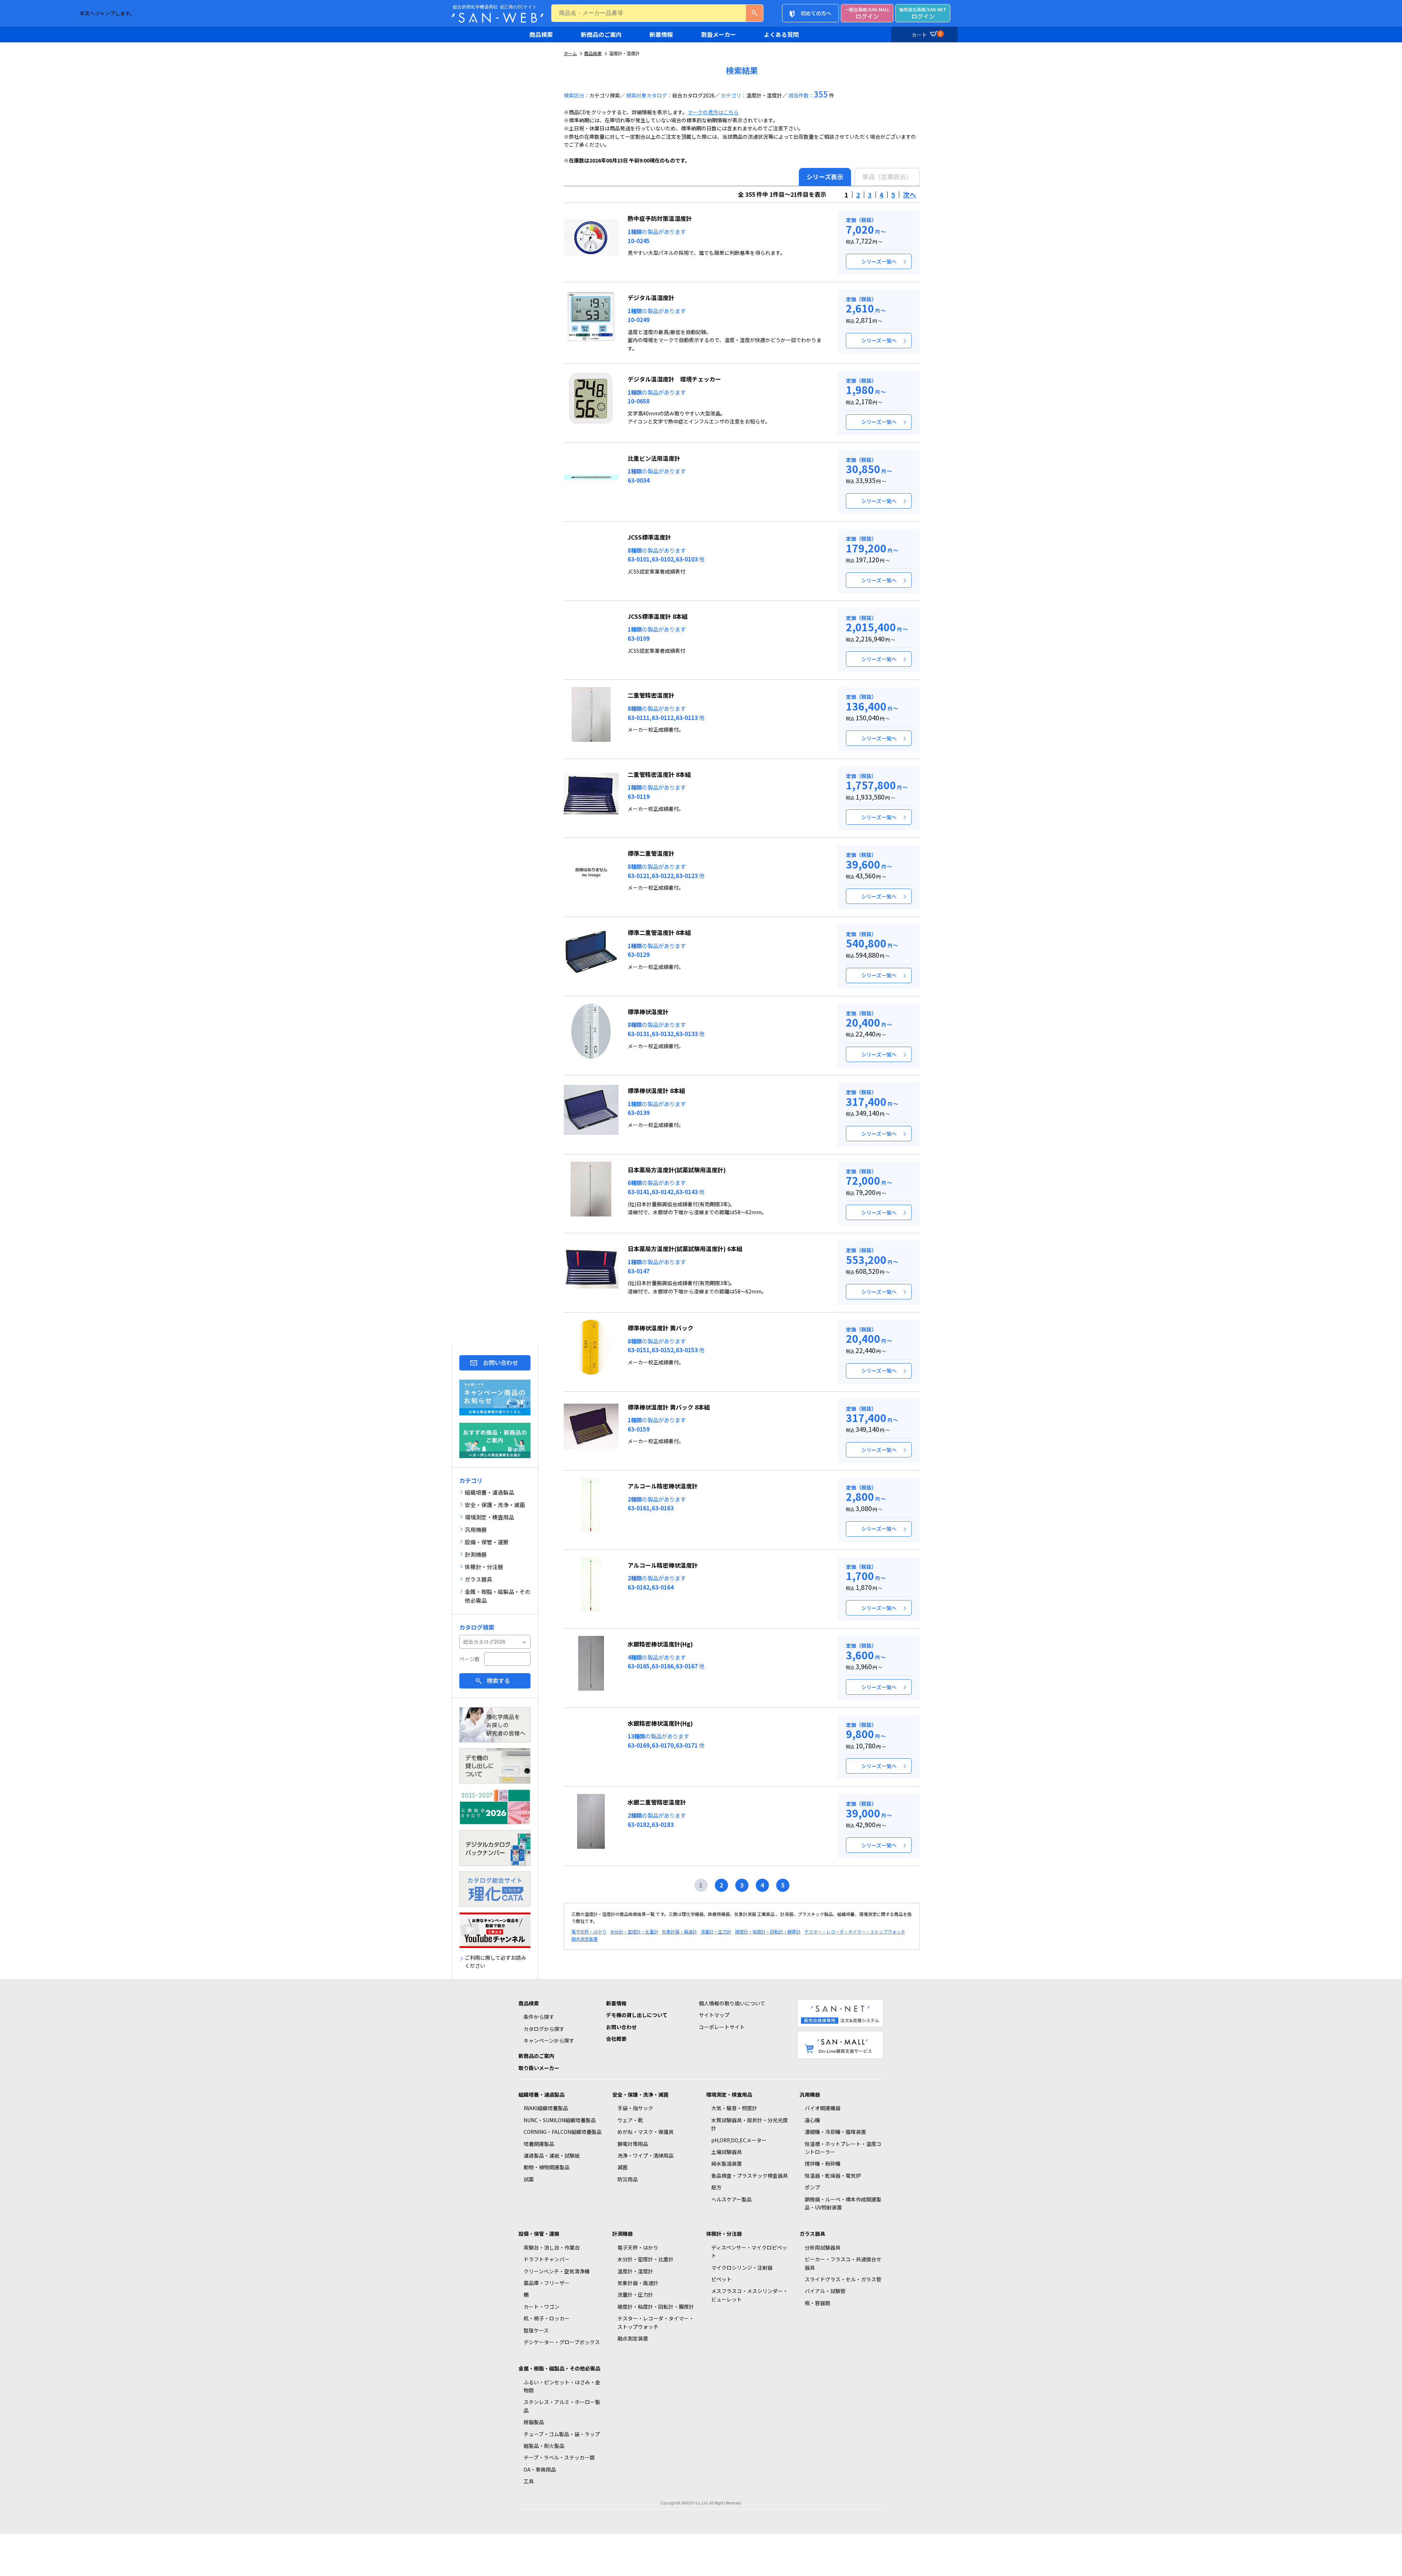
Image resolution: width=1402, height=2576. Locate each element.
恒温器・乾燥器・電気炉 (833, 2176)
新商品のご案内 (601, 34)
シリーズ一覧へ (879, 261)
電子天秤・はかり (589, 1931)
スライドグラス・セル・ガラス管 (843, 2279)
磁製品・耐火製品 (544, 2446)
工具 (529, 2481)
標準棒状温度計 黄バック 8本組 (669, 1407)
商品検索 (541, 34)
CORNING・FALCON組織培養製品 (563, 2132)
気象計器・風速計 (679, 1931)
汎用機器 (810, 2094)
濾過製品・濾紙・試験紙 (552, 2155)
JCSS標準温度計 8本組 (658, 616)
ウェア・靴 (630, 2120)
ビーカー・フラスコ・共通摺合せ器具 (843, 2263)
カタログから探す (544, 2029)
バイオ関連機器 (823, 2108)
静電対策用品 (633, 2144)
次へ (909, 195)
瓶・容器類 (817, 2303)
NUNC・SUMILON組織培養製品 (560, 2120)
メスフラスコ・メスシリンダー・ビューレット (750, 2295)
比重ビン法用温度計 (654, 458)
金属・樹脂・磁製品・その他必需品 (559, 2368)
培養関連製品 (539, 2144)
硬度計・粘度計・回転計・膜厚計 (768, 1931)
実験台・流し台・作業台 (552, 2247)
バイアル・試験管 (825, 2291)
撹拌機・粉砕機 (823, 2163)
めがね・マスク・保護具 (646, 2132)
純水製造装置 (727, 2163)
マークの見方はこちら (713, 112)
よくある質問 (781, 34)
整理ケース (536, 2330)
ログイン (867, 13)
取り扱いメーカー (539, 2068)
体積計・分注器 (724, 2234)
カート (927, 34)
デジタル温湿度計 (651, 298)
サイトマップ (714, 2015)
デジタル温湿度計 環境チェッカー (674, 379)
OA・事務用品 (540, 2469)
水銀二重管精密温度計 (657, 1802)
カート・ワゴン (541, 2307)
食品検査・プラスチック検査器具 (750, 2176)
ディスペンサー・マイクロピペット (749, 2251)
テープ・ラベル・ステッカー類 (559, 2457)
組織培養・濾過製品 (541, 2094)
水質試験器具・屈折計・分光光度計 (750, 2124)
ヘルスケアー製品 (731, 2199)
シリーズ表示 (825, 177)
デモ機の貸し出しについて (637, 2015)
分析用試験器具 (823, 2247)
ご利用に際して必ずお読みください (495, 1962)
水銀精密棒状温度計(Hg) (660, 1644)
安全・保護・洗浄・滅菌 (640, 2094)
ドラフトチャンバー (547, 2259)
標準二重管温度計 (651, 853)
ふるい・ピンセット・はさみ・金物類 (562, 2386)
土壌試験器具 (727, 2152)
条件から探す (539, 2017)
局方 (716, 2187)
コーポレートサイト (722, 2027)
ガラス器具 (812, 2234)
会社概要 (616, 2039)
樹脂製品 (534, 2422)
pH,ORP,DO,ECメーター (739, 2140)
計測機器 (623, 2234)
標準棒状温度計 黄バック (660, 1328)
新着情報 (661, 34)
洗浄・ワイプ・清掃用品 (646, 2155)
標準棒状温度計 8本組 (656, 1090)
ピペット (721, 2279)
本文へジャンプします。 (107, 13)
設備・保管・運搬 (539, 2234)
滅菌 (623, 2167)
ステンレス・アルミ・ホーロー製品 (562, 2406)
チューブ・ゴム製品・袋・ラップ (562, 2434)
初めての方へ (816, 13)
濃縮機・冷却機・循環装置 (835, 2132)
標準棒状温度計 (648, 1012)
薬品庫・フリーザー (547, 2283)
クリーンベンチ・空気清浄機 (557, 2271)
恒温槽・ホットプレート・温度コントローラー (843, 2148)
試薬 (529, 2179)
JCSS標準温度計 (649, 537)
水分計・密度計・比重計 (634, 1931)
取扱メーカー (719, 34)
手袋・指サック (635, 2108)
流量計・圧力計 (716, 1931)
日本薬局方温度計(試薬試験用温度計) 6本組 (685, 1249)
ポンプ (812, 2187)
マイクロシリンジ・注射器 (742, 2268)
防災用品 (628, 2179)
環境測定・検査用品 (729, 2094)
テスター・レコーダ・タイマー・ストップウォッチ (855, 1931)
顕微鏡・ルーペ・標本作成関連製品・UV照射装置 (843, 2203)
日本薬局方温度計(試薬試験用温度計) (677, 1170)
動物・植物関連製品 (547, 2167)
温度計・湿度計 (635, 2271)
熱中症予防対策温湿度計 (660, 218)
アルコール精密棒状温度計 (663, 1486)
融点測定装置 (585, 1939)
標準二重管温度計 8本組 (659, 932)
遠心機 (812, 2120)
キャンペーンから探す (549, 2040)
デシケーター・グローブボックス (562, 2342)
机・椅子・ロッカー (547, 2318)
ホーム (570, 53)
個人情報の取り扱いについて (732, 2003)
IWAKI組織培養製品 (546, 2108)
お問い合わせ (501, 1362)
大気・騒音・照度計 (734, 2108)
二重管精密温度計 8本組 (659, 774)
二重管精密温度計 (651, 695)
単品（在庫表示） (887, 177)
